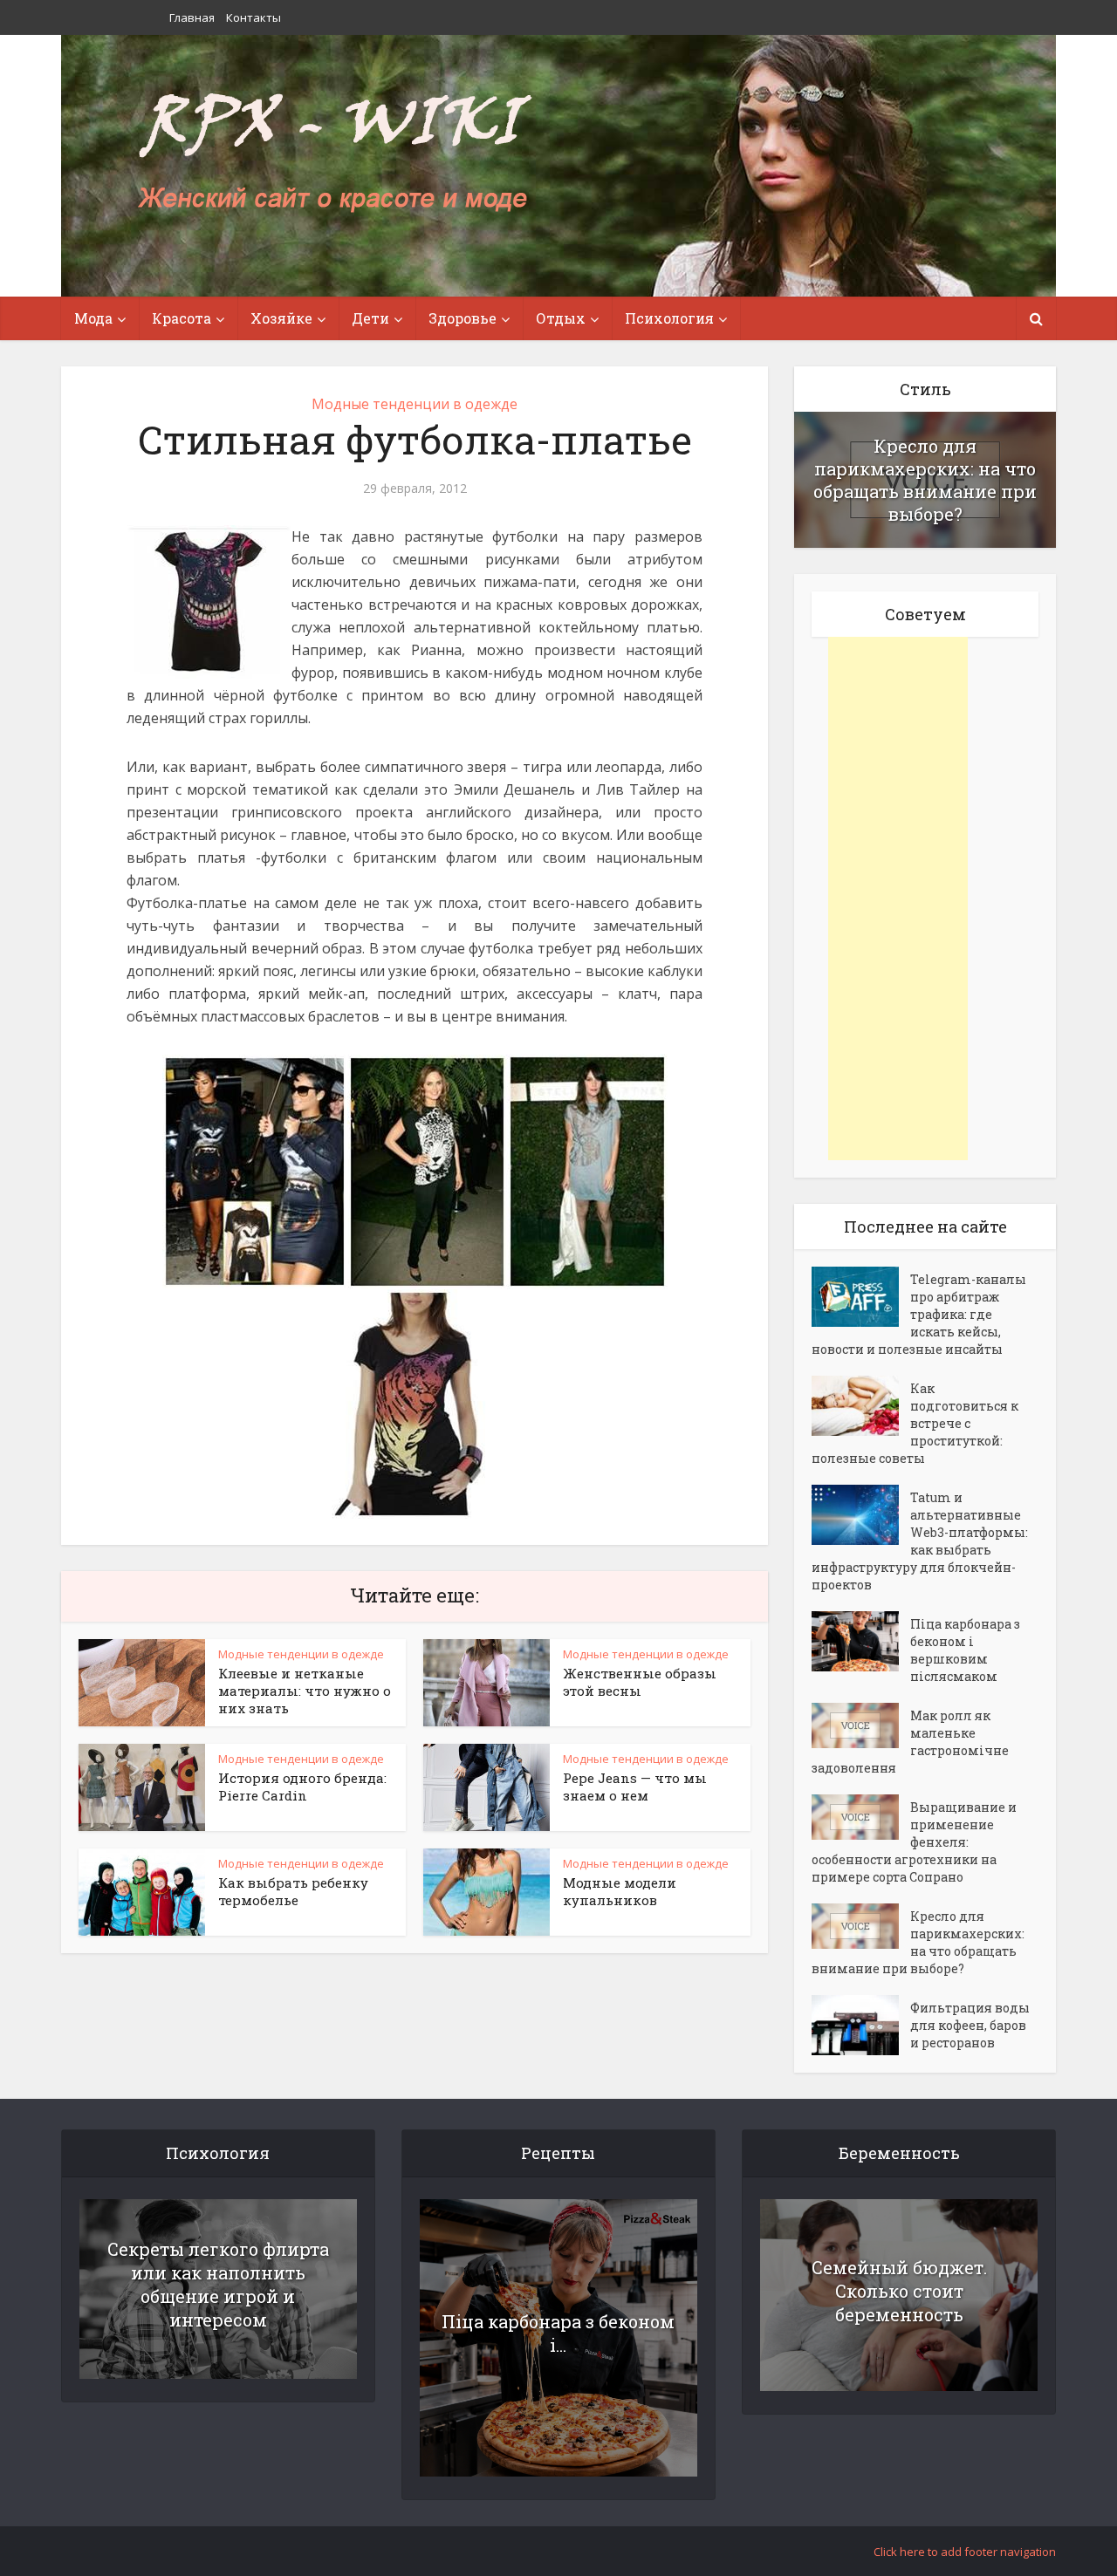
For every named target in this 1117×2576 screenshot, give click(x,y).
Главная (192, 17)
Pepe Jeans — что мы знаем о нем (635, 1787)
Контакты (254, 17)
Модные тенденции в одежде (415, 404)
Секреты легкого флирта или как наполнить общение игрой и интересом (218, 2284)
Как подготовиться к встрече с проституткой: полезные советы (915, 1423)
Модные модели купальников (620, 1891)
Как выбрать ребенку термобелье (293, 1891)
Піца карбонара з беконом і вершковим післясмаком (965, 1650)
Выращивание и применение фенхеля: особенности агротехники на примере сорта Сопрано (914, 1842)
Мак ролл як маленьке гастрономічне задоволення (910, 1742)
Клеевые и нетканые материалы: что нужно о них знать (305, 1691)
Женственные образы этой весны (640, 1682)
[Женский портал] (334, 154)
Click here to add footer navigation (965, 2552)
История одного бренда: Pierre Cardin (302, 1787)
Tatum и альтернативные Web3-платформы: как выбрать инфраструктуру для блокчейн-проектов (920, 1541)
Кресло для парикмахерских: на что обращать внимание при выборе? (925, 480)
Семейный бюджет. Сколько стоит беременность (899, 2291)
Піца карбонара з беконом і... (558, 2333)
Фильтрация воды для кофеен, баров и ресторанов (970, 2025)
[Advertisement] (898, 899)
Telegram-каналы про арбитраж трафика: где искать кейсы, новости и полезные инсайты (919, 1314)
